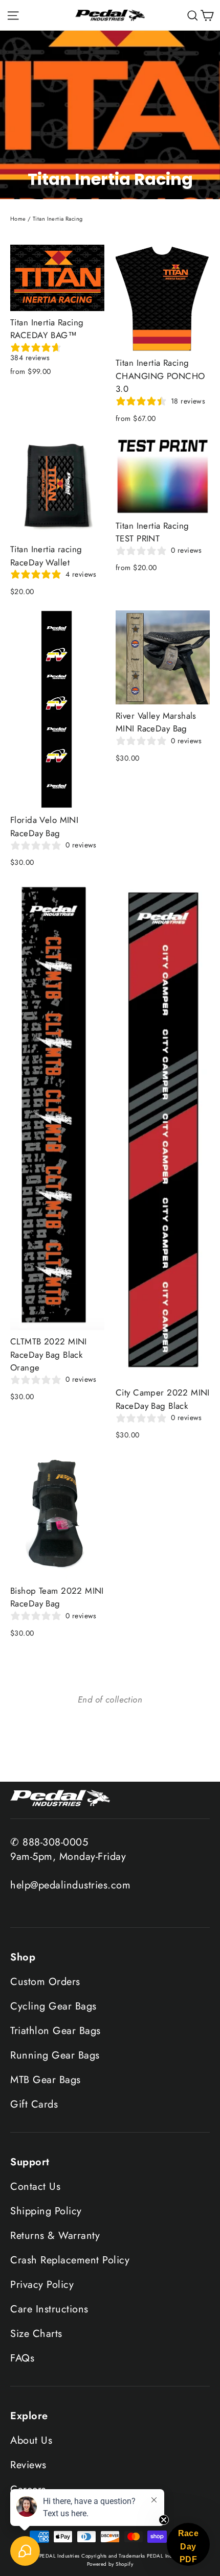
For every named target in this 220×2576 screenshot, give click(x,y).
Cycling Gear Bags (53, 2006)
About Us (31, 2440)
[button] (188, 2544)
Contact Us (35, 2187)
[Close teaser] (164, 2520)
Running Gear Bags (55, 2055)
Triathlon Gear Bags (56, 2031)
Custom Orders (45, 1982)
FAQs (22, 2358)
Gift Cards (34, 2104)
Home (18, 219)
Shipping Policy (46, 2211)
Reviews (28, 2465)
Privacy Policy (42, 2285)
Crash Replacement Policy (70, 2260)
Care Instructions (49, 2309)
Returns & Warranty (55, 2236)
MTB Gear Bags (46, 2080)
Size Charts (36, 2334)
